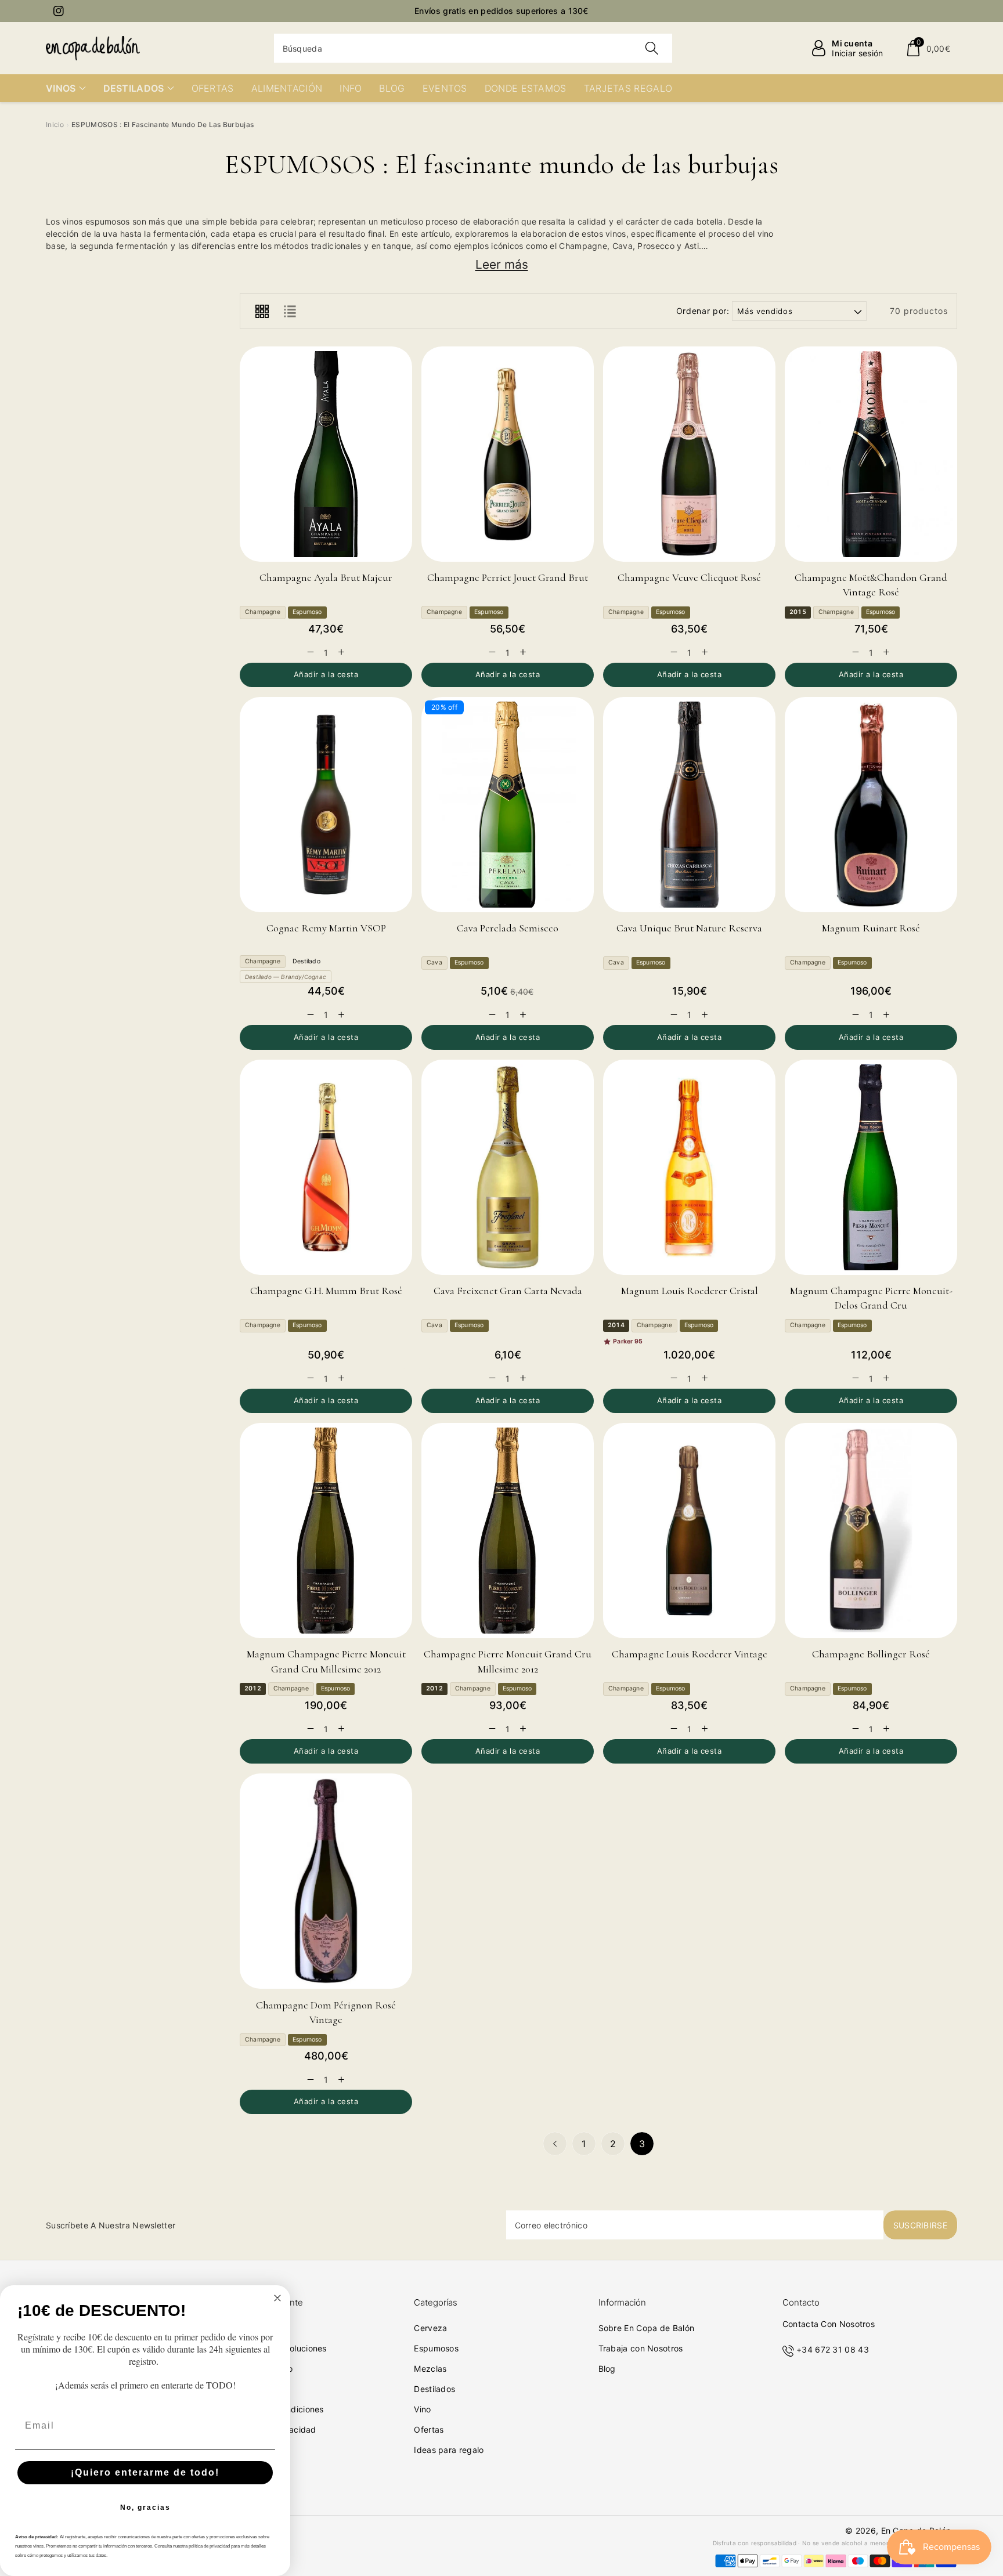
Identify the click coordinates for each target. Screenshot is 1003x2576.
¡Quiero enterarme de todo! (145, 2472)
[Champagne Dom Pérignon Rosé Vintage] (326, 1881)
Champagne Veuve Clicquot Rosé (689, 577)
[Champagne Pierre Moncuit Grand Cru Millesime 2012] (508, 1531)
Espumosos (436, 2348)
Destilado (306, 961)
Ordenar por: (703, 311)
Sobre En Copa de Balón (647, 2328)
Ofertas (429, 2429)
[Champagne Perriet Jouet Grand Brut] (508, 454)
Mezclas (430, 2369)
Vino (422, 2409)
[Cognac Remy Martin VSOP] (326, 805)
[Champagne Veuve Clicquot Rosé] (689, 454)
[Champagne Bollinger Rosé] (871, 1531)
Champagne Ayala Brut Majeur (326, 577)
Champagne (263, 612)
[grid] (262, 311)
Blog (607, 2369)
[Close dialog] (277, 2298)
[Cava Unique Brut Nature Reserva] (689, 805)
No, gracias (145, 2508)
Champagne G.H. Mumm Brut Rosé (326, 1291)
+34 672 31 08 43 (833, 2349)
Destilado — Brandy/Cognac (286, 977)
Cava (434, 962)
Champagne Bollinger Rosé (871, 1654)
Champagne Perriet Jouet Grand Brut (508, 577)
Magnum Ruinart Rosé (871, 928)
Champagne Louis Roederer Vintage (690, 1654)
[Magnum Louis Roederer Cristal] (689, 1167)
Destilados (434, 2389)
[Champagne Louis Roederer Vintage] (689, 1531)
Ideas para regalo (449, 2450)
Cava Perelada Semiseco (508, 928)
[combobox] (473, 48)
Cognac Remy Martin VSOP (326, 928)
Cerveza (430, 2328)
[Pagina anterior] (555, 2144)
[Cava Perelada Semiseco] (508, 805)
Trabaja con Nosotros (641, 2348)
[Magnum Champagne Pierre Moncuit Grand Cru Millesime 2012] (326, 1531)
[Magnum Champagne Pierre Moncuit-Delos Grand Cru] (871, 1167)
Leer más (502, 264)
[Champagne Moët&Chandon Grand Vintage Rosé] (871, 454)
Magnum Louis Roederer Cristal (690, 1291)
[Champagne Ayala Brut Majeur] (326, 454)
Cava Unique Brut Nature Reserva (689, 928)
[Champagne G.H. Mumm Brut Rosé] (326, 1167)
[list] (290, 311)
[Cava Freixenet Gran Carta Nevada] (508, 1167)
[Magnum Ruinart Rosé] (871, 805)
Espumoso (307, 612)
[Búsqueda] (652, 48)
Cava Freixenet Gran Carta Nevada (508, 1291)
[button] (928, 48)
